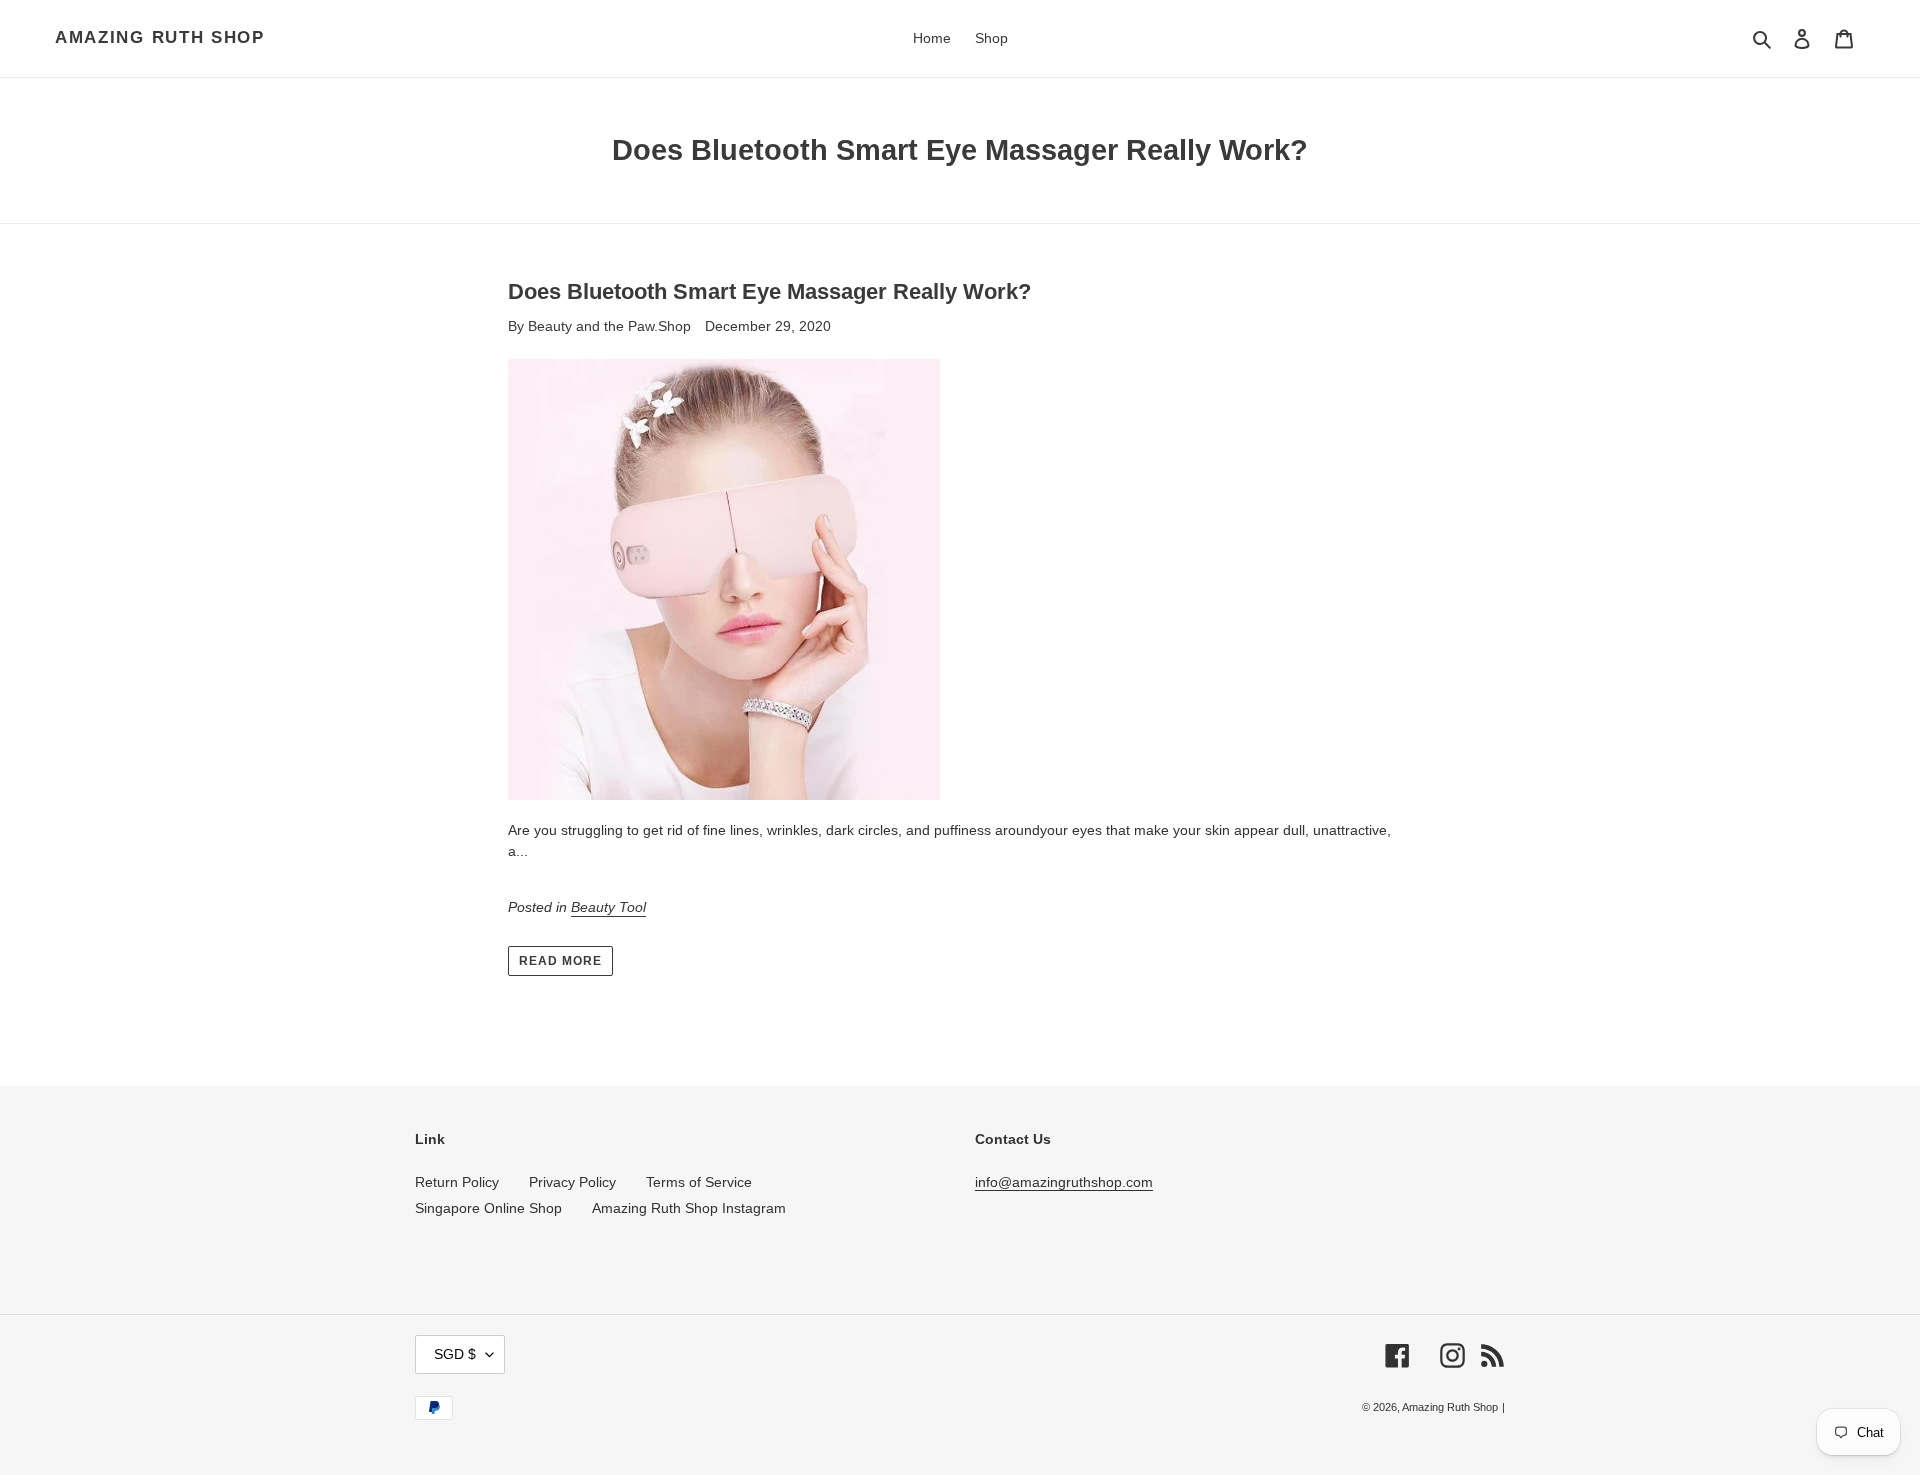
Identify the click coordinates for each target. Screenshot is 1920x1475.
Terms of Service (699, 1182)
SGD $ (455, 1354)
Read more (560, 961)
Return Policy (457, 1182)
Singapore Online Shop (488, 1208)
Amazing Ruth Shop (160, 37)
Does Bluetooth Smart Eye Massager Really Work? (769, 291)
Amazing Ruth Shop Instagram (689, 1208)
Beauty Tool (608, 907)
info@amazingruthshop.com (1064, 1182)
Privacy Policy (572, 1182)
